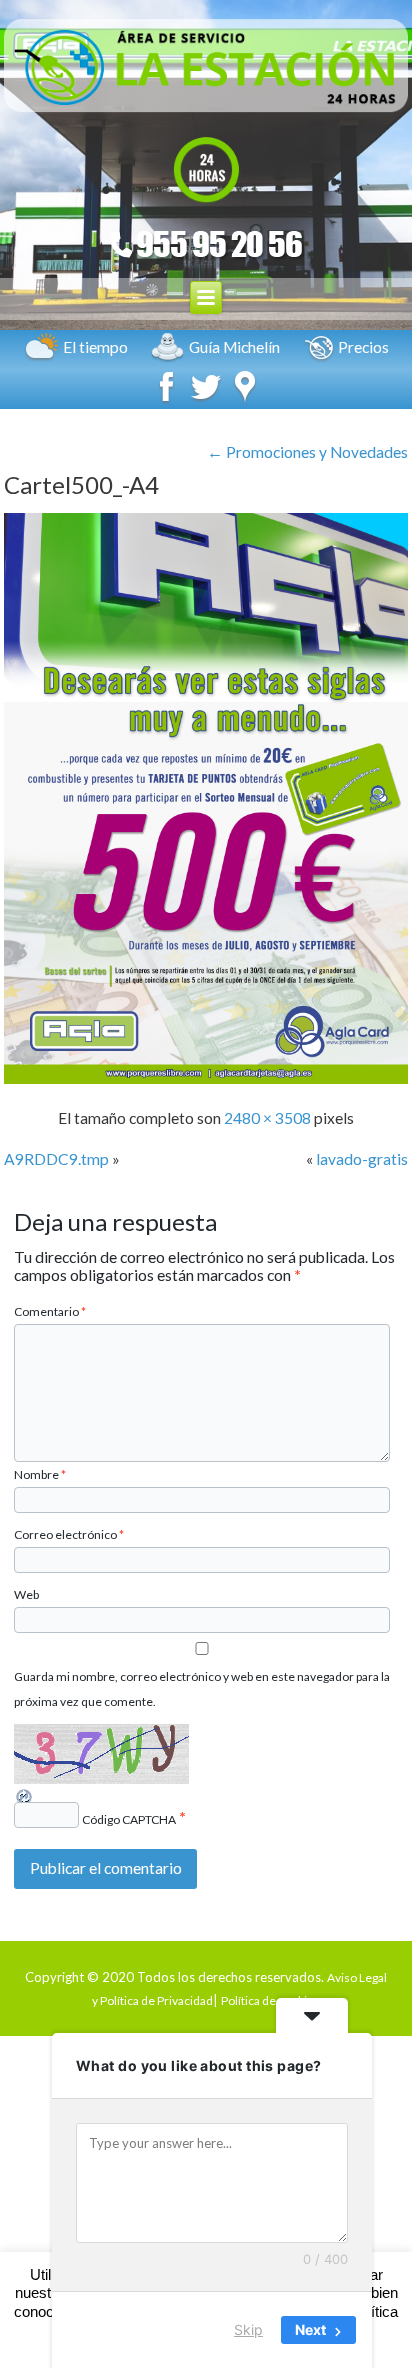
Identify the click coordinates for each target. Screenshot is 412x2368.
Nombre (40, 1474)
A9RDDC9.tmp (56, 1159)
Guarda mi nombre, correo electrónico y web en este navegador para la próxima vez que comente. (202, 1689)
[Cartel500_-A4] (206, 1078)
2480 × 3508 (267, 1118)
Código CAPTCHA (129, 1819)
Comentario (50, 1311)
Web (26, 1594)
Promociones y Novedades (307, 452)
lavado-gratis (362, 1159)
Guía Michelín (234, 347)
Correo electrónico (69, 1534)
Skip (248, 2329)
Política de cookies (270, 2000)
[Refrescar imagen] (25, 1798)
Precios (363, 347)
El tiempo (95, 347)
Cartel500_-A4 (81, 484)
